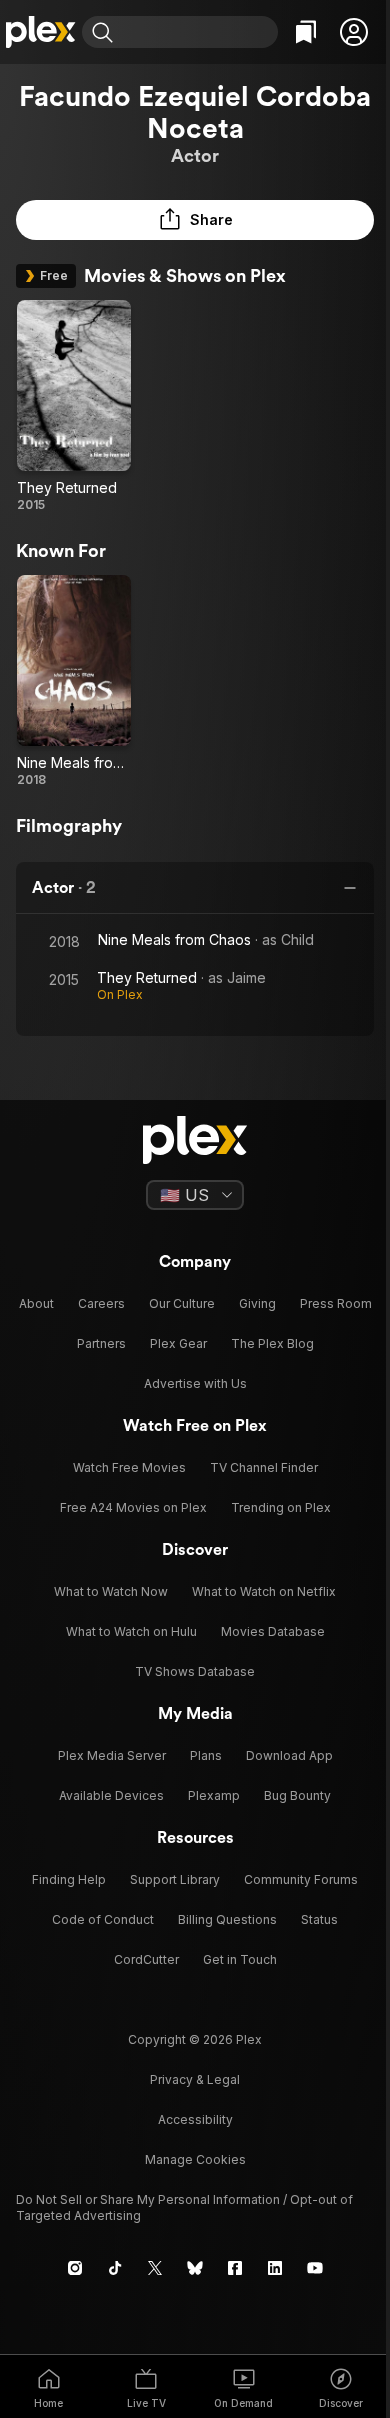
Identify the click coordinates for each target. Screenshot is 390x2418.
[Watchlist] (306, 32)
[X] (155, 2268)
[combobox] (198, 32)
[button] (354, 32)
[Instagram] (75, 2268)
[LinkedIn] (275, 2268)
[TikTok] (115, 2268)
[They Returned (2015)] (74, 406)
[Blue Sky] (195, 2268)
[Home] (41, 32)
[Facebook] (235, 2268)
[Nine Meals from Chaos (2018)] (74, 681)
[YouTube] (315, 2268)
